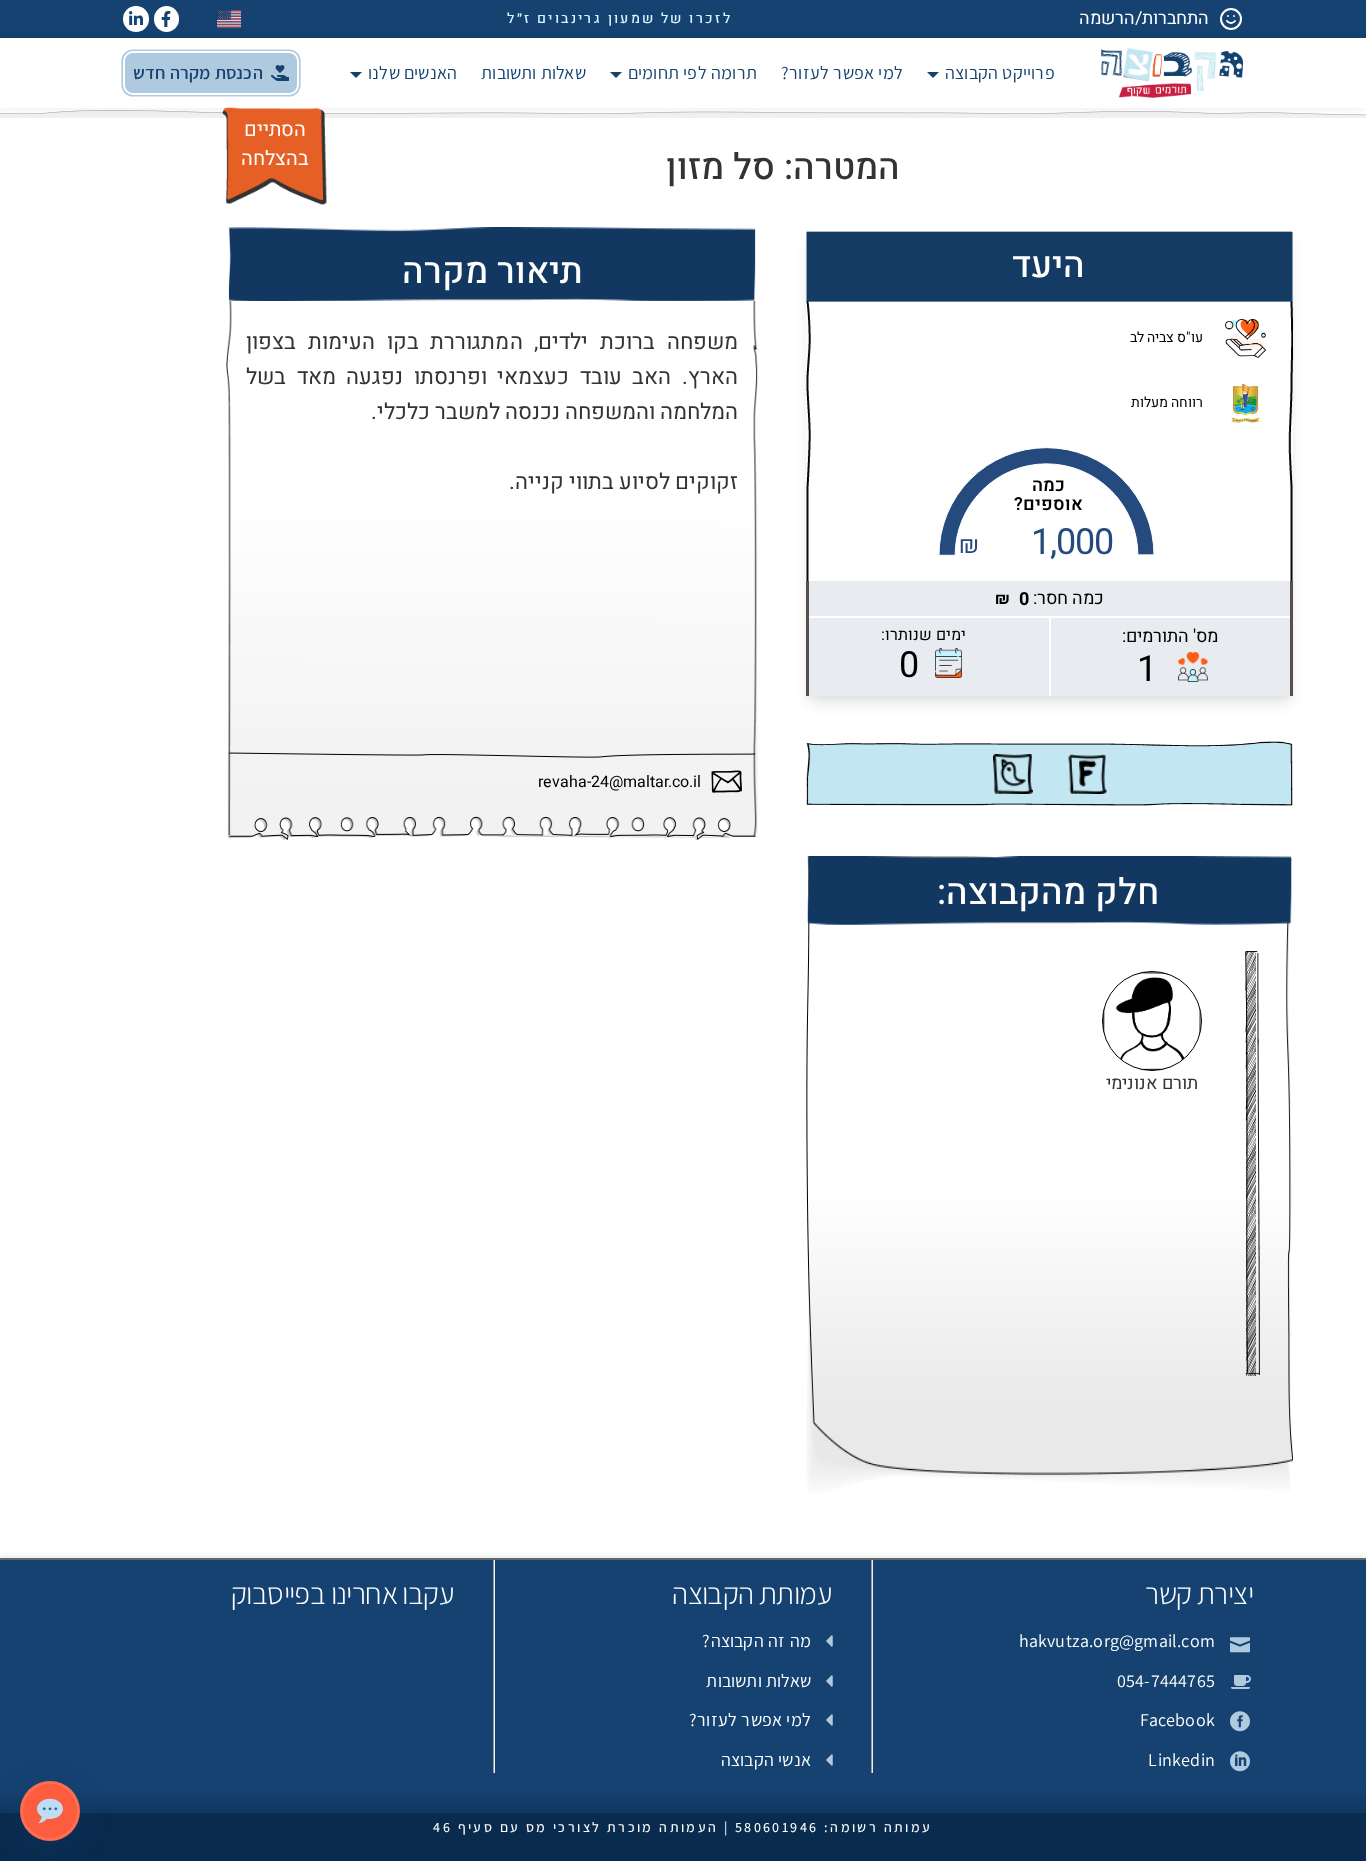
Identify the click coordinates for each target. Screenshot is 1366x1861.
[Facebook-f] (167, 19)
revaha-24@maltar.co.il (619, 782)
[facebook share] (1087, 774)
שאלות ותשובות (533, 72)
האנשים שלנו (412, 72)
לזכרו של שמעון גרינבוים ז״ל (619, 18)
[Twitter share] (1013, 774)
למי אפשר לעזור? (842, 72)
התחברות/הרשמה (1144, 18)
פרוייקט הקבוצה (1000, 72)
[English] (230, 18)
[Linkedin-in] (136, 19)
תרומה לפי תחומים (692, 72)
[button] (211, 73)
